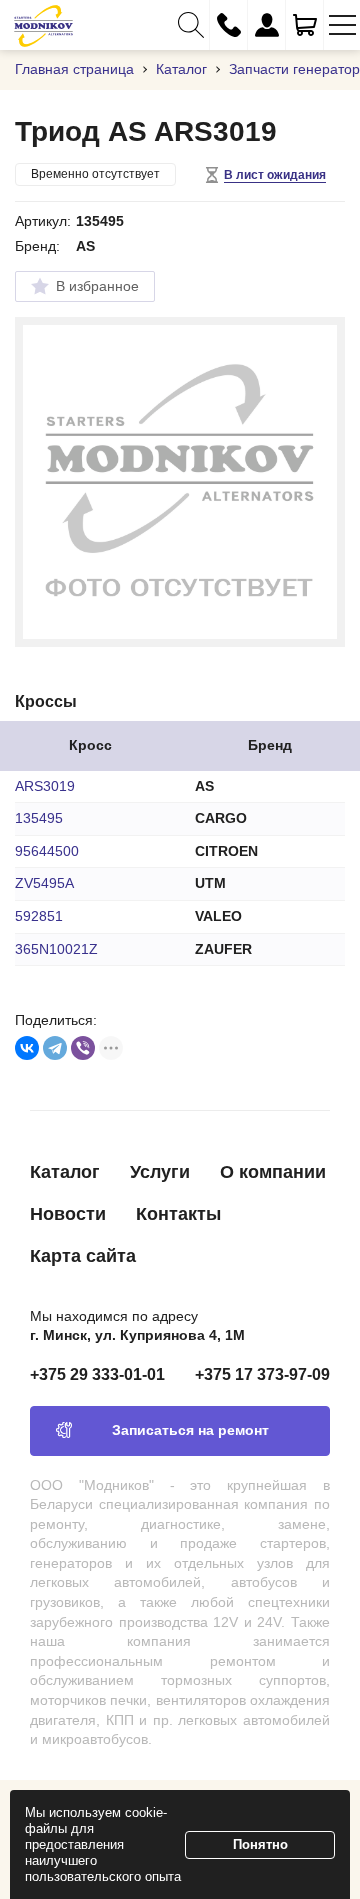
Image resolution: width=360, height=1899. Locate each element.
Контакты (178, 1214)
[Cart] (304, 25)
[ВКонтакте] (27, 1048)
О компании (273, 1172)
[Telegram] (55, 1048)
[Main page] (43, 25)
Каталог (65, 1172)
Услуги (160, 1172)
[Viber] (83, 1048)
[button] (190, 25)
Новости (68, 1214)
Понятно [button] (260, 1844)
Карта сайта (83, 1256)
